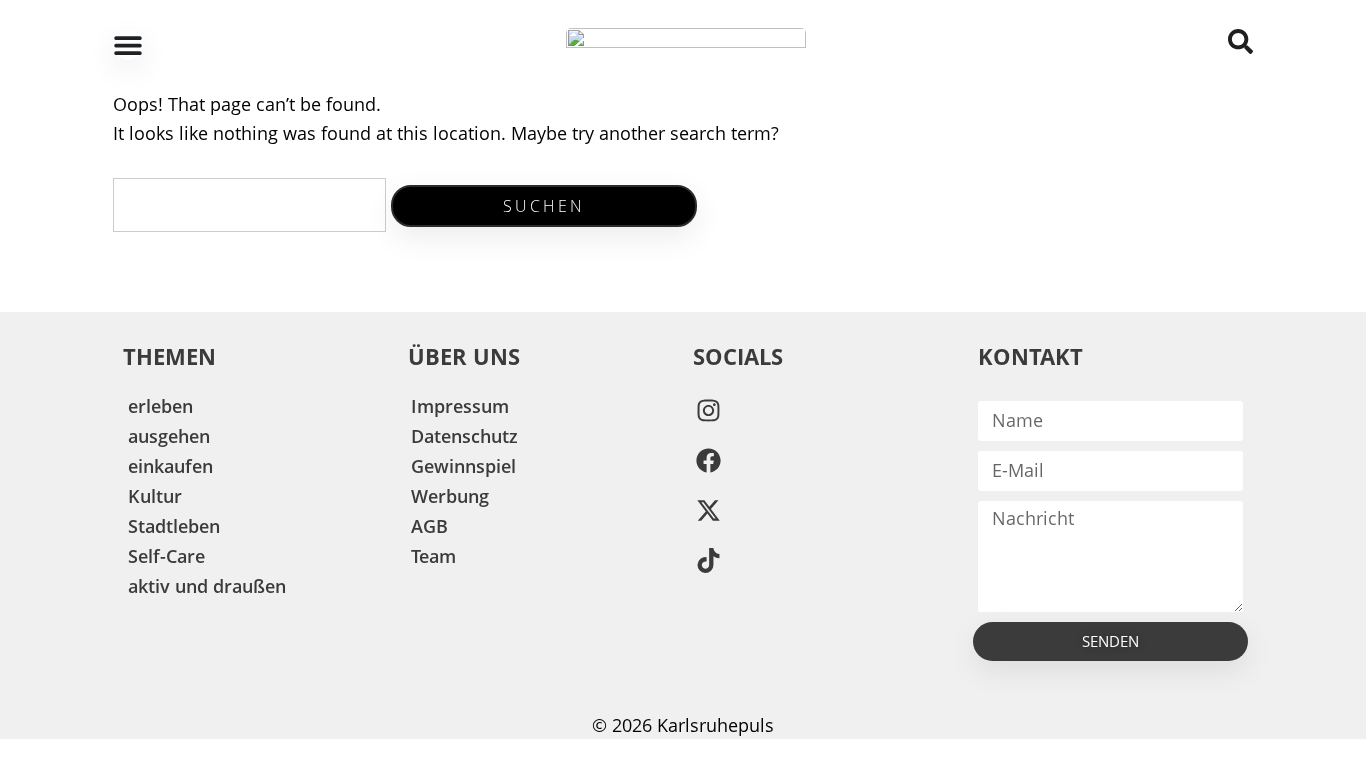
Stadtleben (174, 526)
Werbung (450, 496)
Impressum (460, 406)
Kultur (155, 496)
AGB (429, 526)
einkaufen (170, 466)
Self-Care (166, 556)
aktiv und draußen (207, 586)
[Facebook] (708, 461)
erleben (160, 406)
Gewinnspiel (463, 466)
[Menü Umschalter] (128, 45)
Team (433, 556)
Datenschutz (464, 436)
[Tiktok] (708, 561)
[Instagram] (708, 411)
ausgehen (169, 436)
